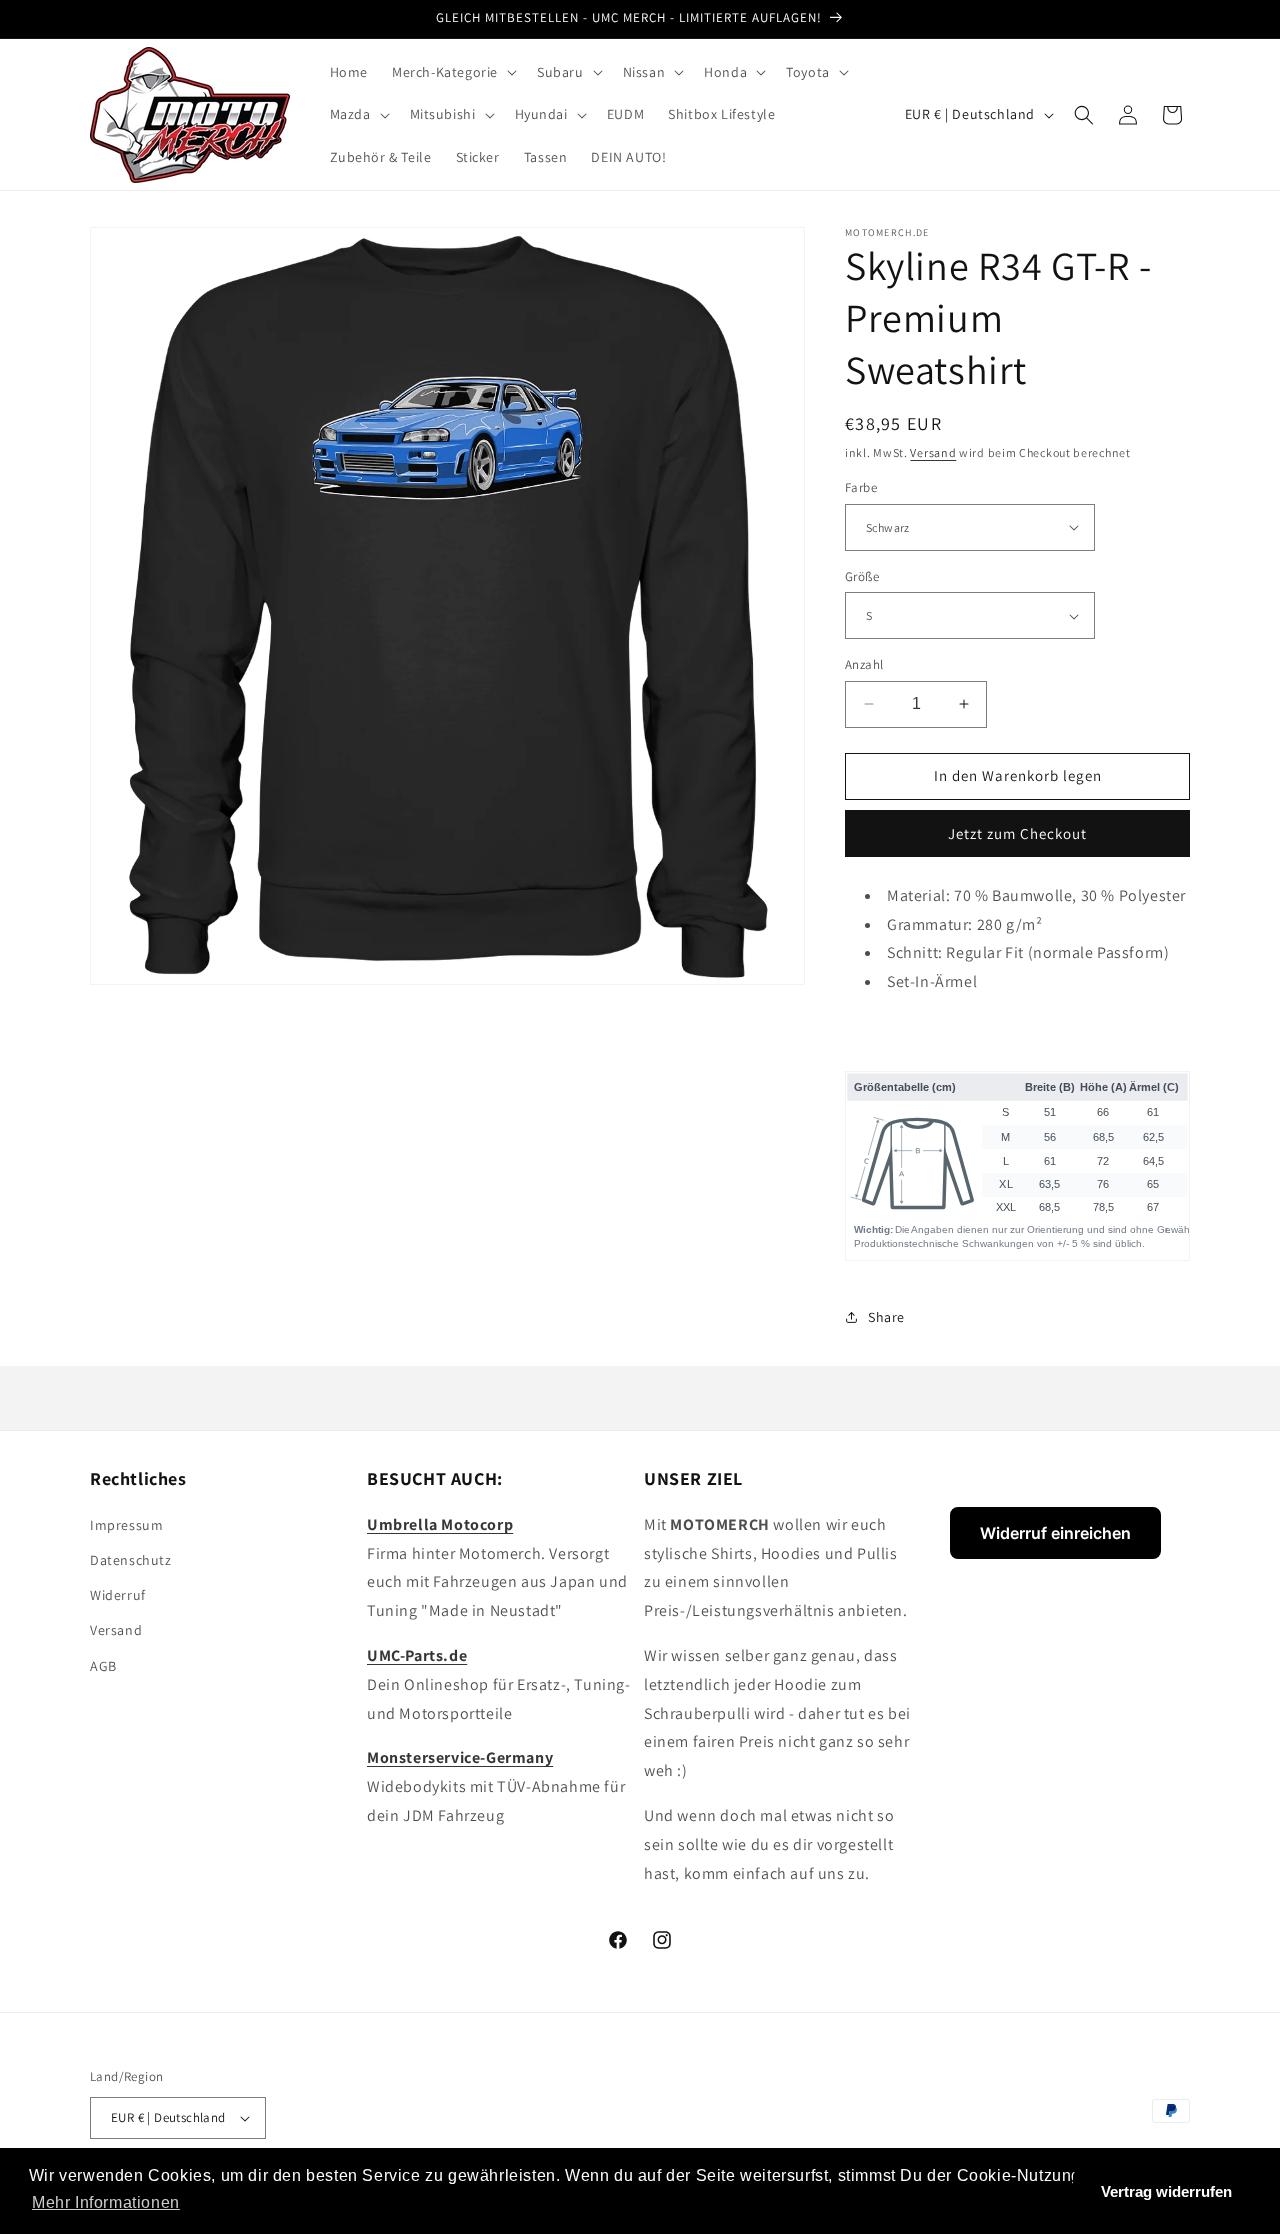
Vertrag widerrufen (1166, 2191)
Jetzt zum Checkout (1017, 833)
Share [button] (886, 1317)
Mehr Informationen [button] (106, 2202)
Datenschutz (131, 1560)
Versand (933, 452)
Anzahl (864, 664)
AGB (103, 1666)
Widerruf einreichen (1055, 1533)
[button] (452, 72)
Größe (862, 576)
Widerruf (118, 1595)
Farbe (861, 487)
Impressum (126, 1525)
